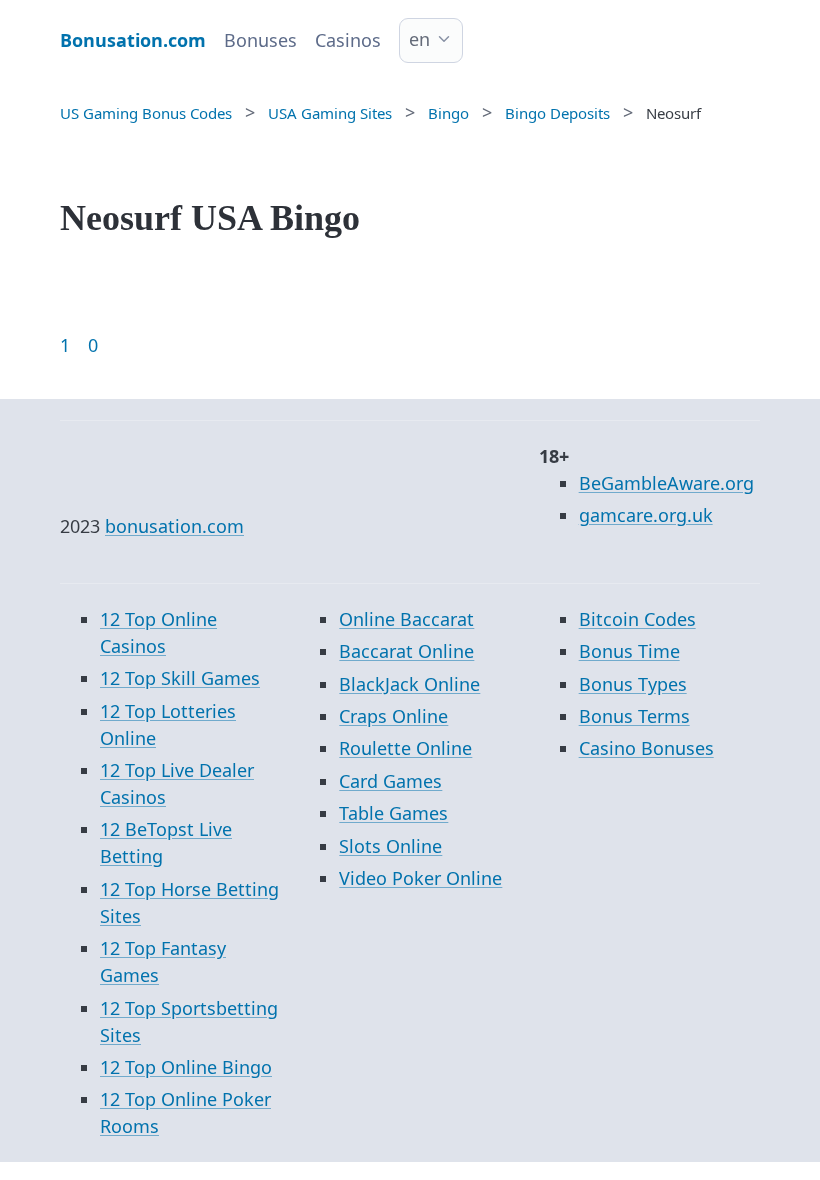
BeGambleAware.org (666, 483)
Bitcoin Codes (637, 619)
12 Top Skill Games (180, 678)
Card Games (390, 781)
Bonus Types (633, 684)
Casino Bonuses (646, 748)
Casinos (348, 40)
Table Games (393, 813)
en (419, 39)
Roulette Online (405, 748)
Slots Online (390, 846)
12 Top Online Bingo (186, 1067)
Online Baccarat (406, 619)
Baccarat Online (406, 651)
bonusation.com (174, 526)
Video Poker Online (420, 878)
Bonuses (260, 40)
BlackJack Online (409, 684)
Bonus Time (629, 651)
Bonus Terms (634, 716)
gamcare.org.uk (646, 515)
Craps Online (393, 716)
